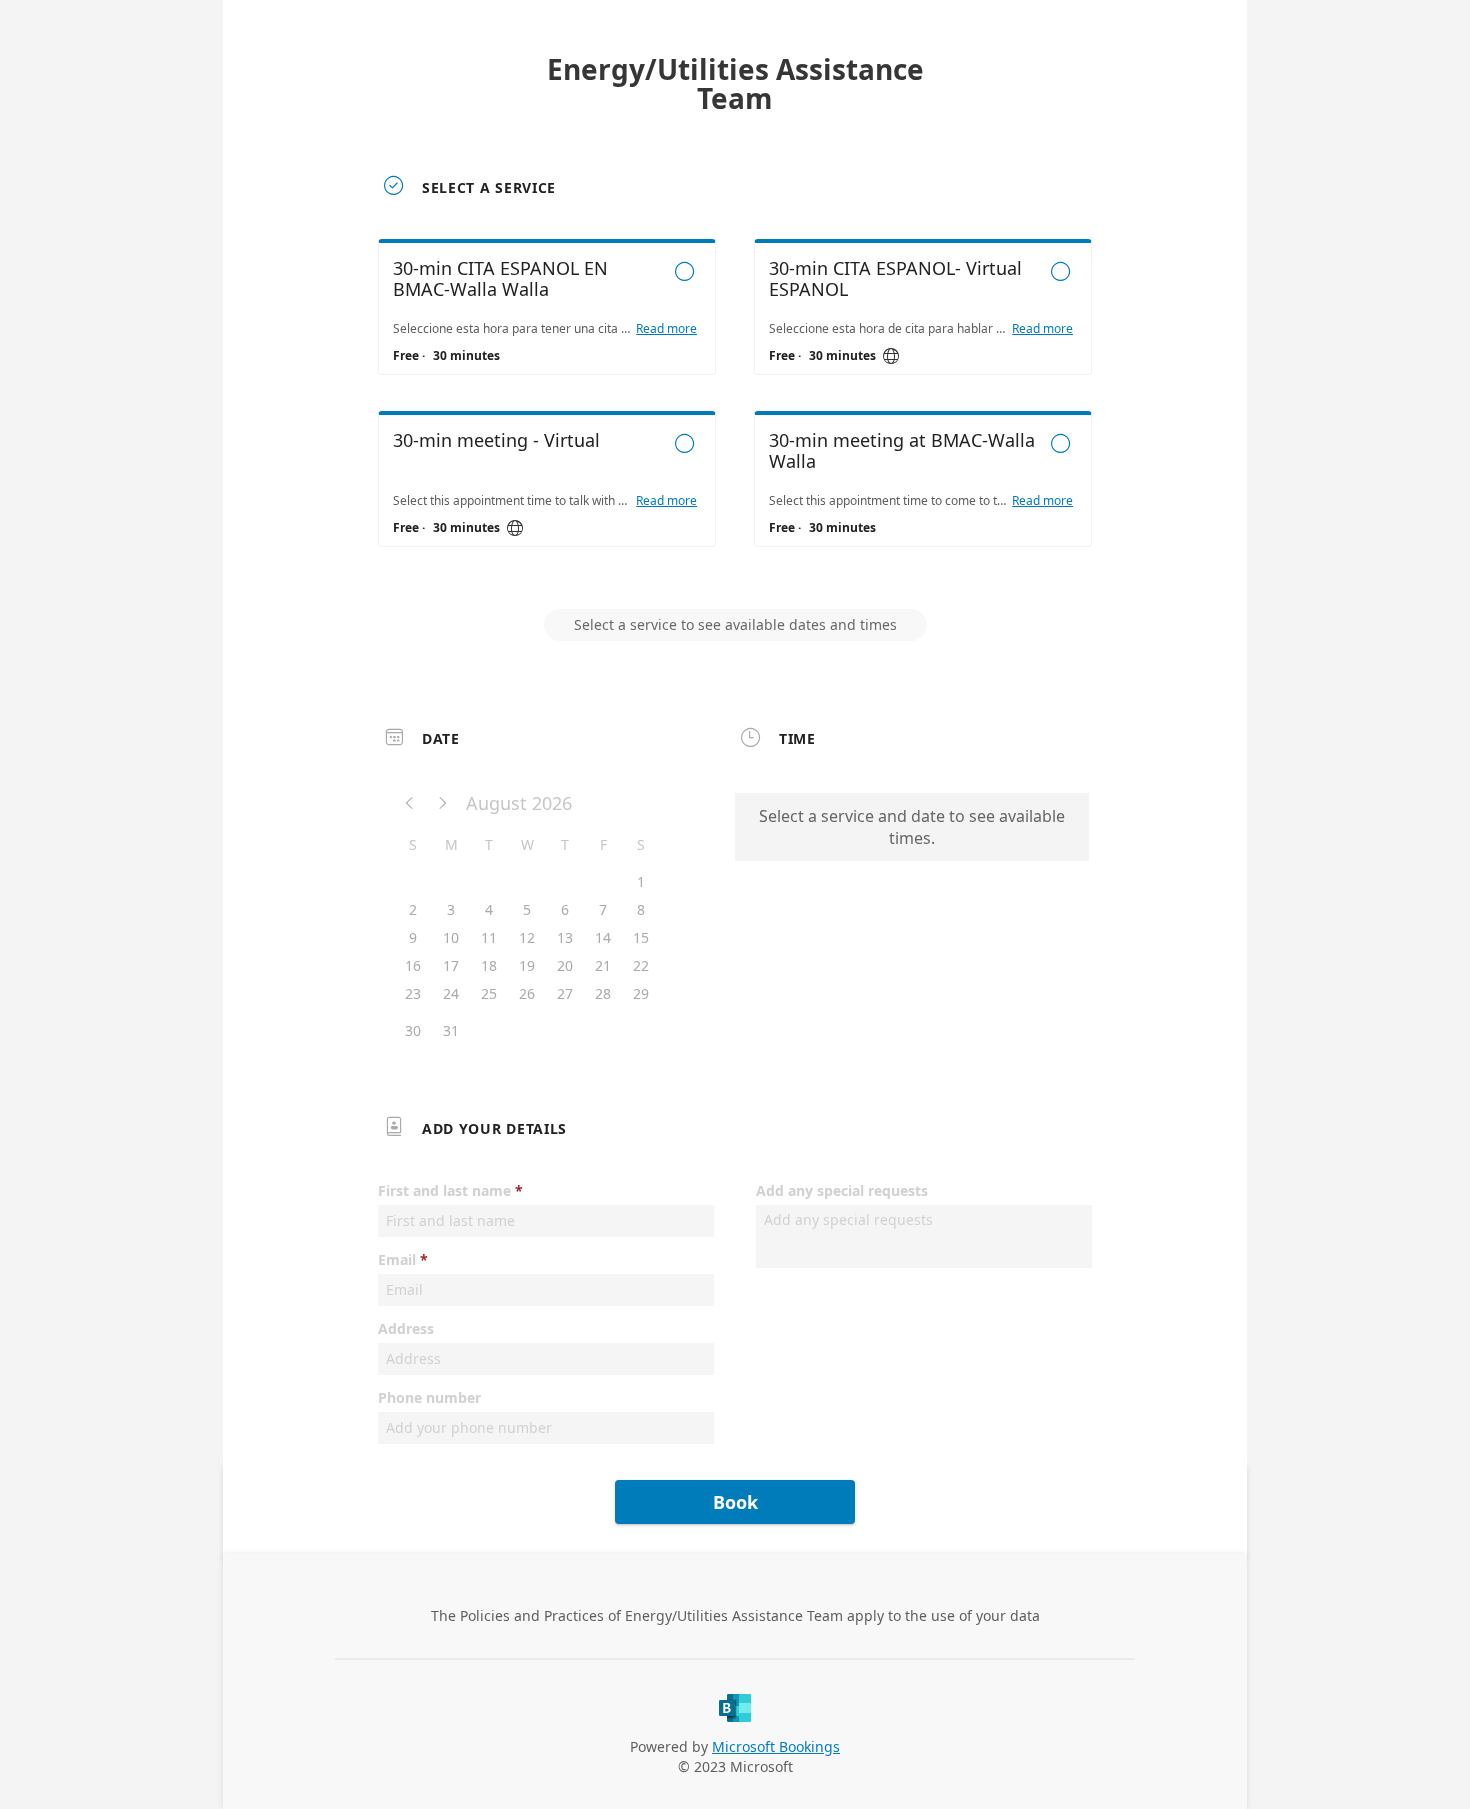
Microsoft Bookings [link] (776, 1746)
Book (735, 1502)
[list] (735, 411)
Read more (666, 329)
